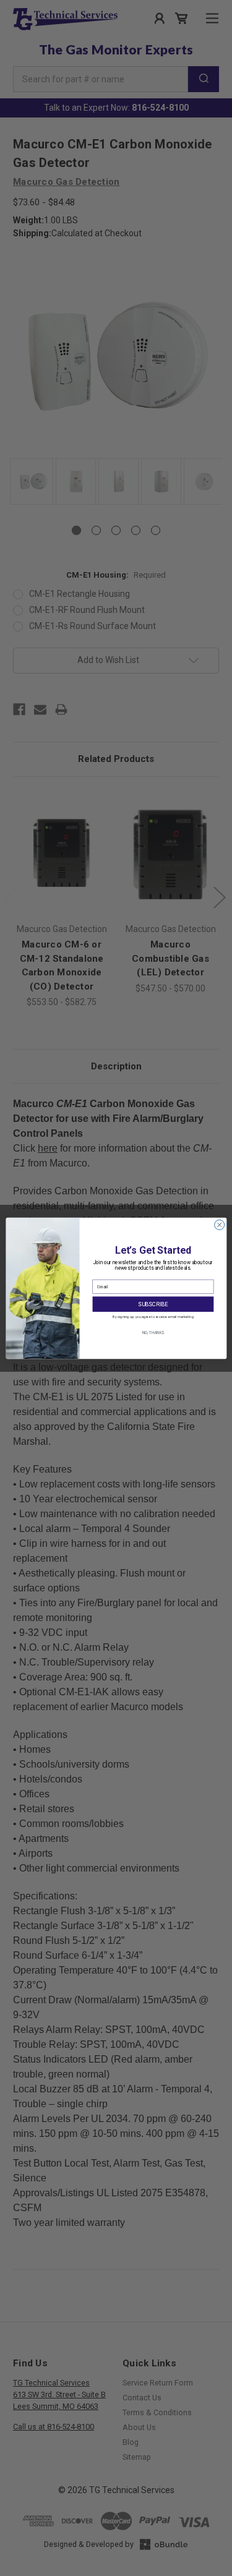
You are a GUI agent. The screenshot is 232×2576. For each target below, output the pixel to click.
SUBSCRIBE (153, 1303)
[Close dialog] (219, 1225)
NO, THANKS (153, 1332)
